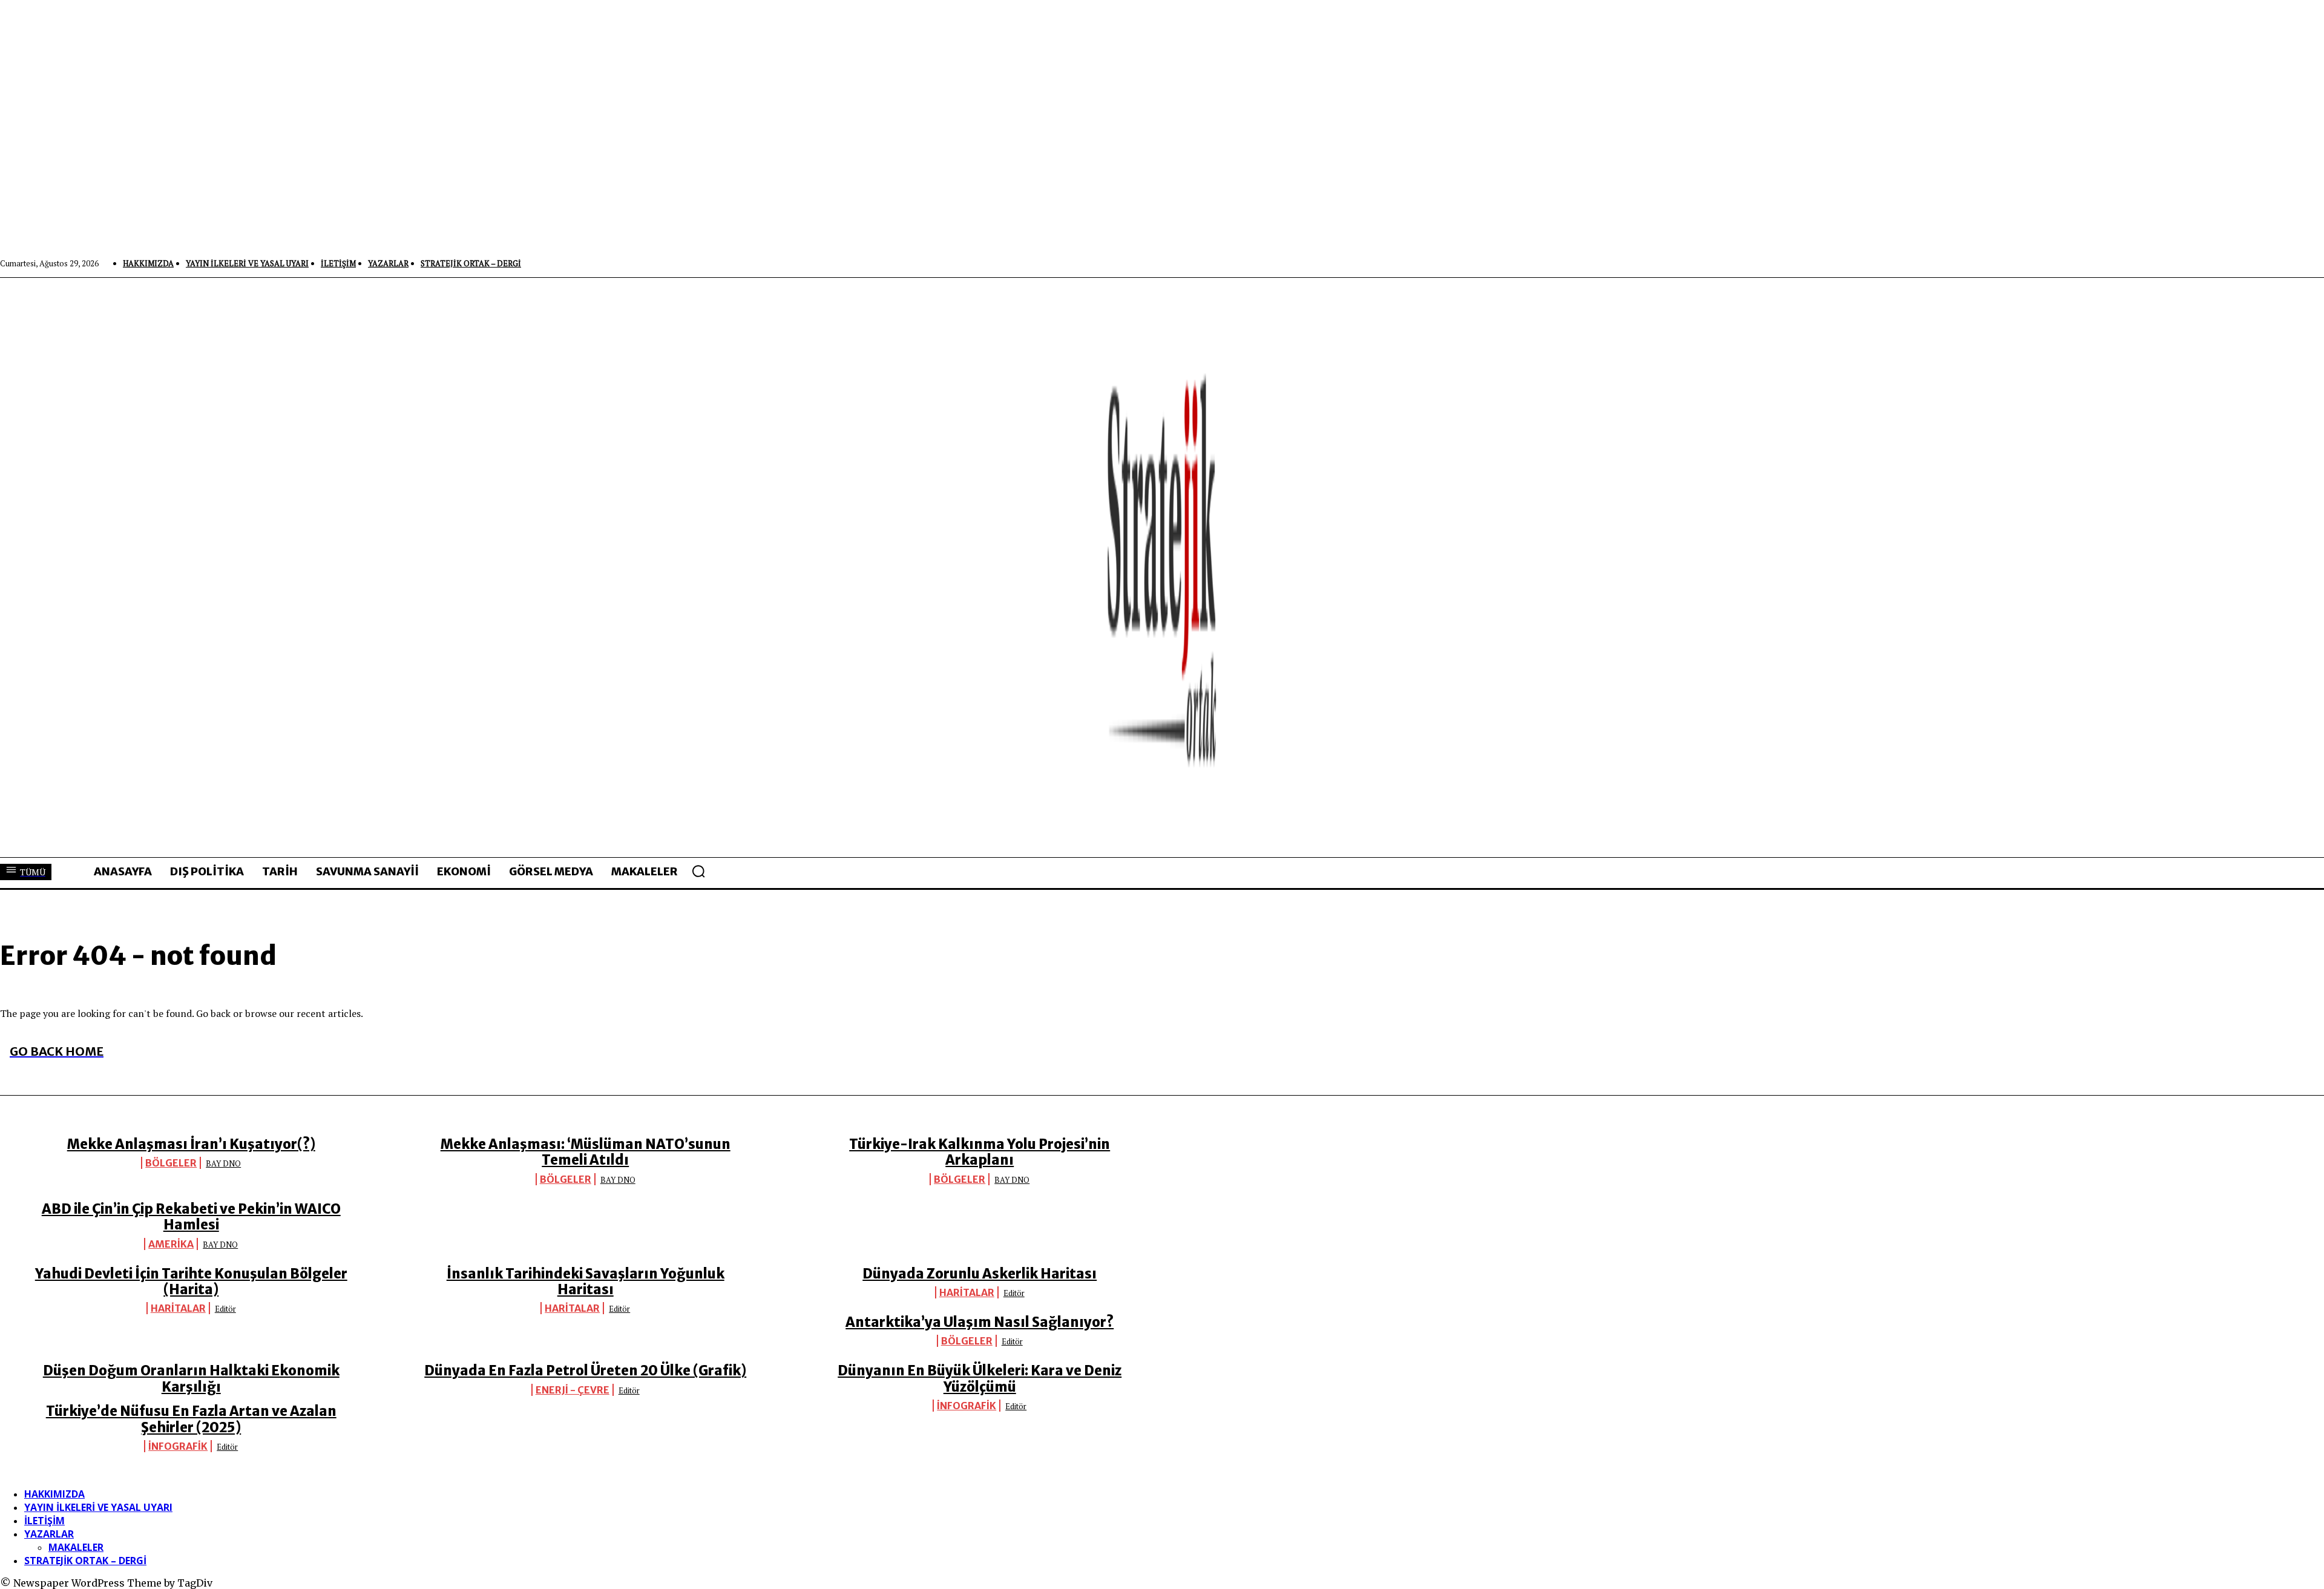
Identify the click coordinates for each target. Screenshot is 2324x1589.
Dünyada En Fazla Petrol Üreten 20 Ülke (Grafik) (585, 1370)
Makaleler (76, 1547)
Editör (225, 1309)
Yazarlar (49, 1534)
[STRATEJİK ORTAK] (1162, 567)
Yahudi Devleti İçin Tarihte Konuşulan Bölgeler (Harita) (191, 1281)
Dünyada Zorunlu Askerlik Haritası (980, 1274)
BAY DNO (223, 1163)
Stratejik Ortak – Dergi (85, 1561)
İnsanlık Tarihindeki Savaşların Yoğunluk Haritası (586, 1281)
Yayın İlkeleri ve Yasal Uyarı (98, 1507)
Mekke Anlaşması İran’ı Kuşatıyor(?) (191, 1144)
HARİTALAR (178, 1308)
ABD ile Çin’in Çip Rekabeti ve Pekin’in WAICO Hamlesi (191, 1217)
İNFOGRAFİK (967, 1406)
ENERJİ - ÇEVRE (573, 1390)
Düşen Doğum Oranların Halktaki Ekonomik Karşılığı (191, 1378)
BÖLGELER (171, 1163)
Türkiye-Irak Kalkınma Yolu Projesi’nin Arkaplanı (980, 1152)
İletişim (44, 1521)
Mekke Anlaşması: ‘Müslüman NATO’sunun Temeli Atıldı (586, 1152)
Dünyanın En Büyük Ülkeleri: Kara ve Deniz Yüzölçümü (980, 1378)
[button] (698, 871)
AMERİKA (171, 1244)
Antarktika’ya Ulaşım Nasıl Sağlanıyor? (980, 1322)
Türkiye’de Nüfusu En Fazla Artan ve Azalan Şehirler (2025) (191, 1419)
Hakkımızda (54, 1494)
